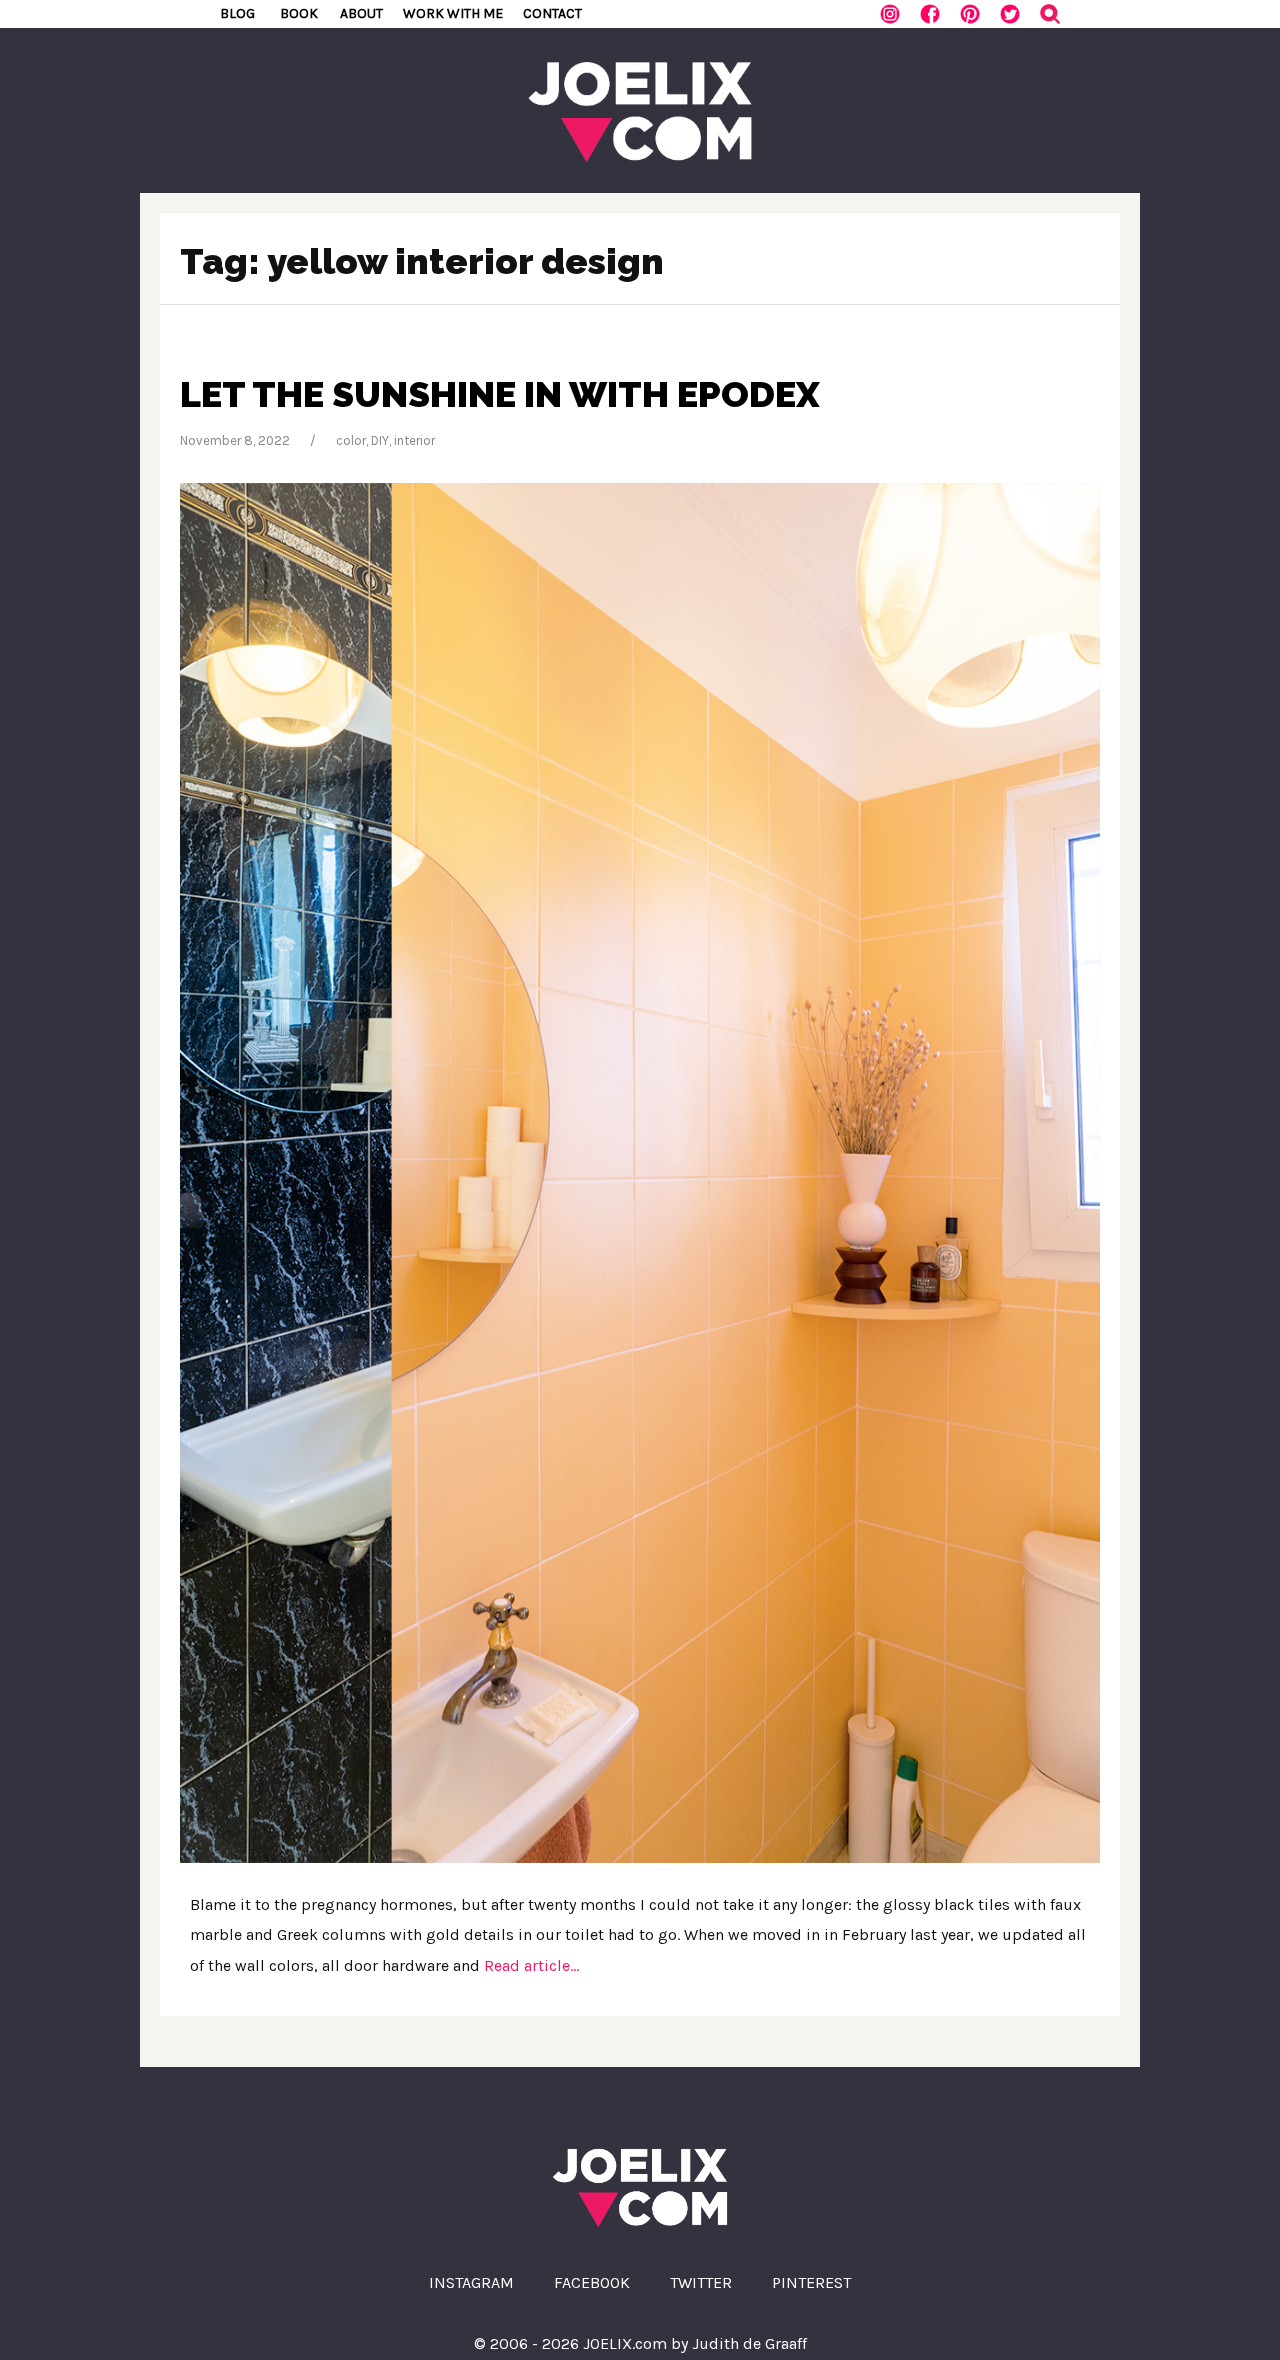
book (299, 13)
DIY (380, 440)
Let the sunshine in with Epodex (500, 394)
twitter (701, 2282)
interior (414, 440)
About (361, 13)
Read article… (529, 1965)
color (351, 440)
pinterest (811, 2282)
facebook (592, 2282)
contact (552, 13)
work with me (453, 13)
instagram (471, 2282)
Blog (237, 13)
